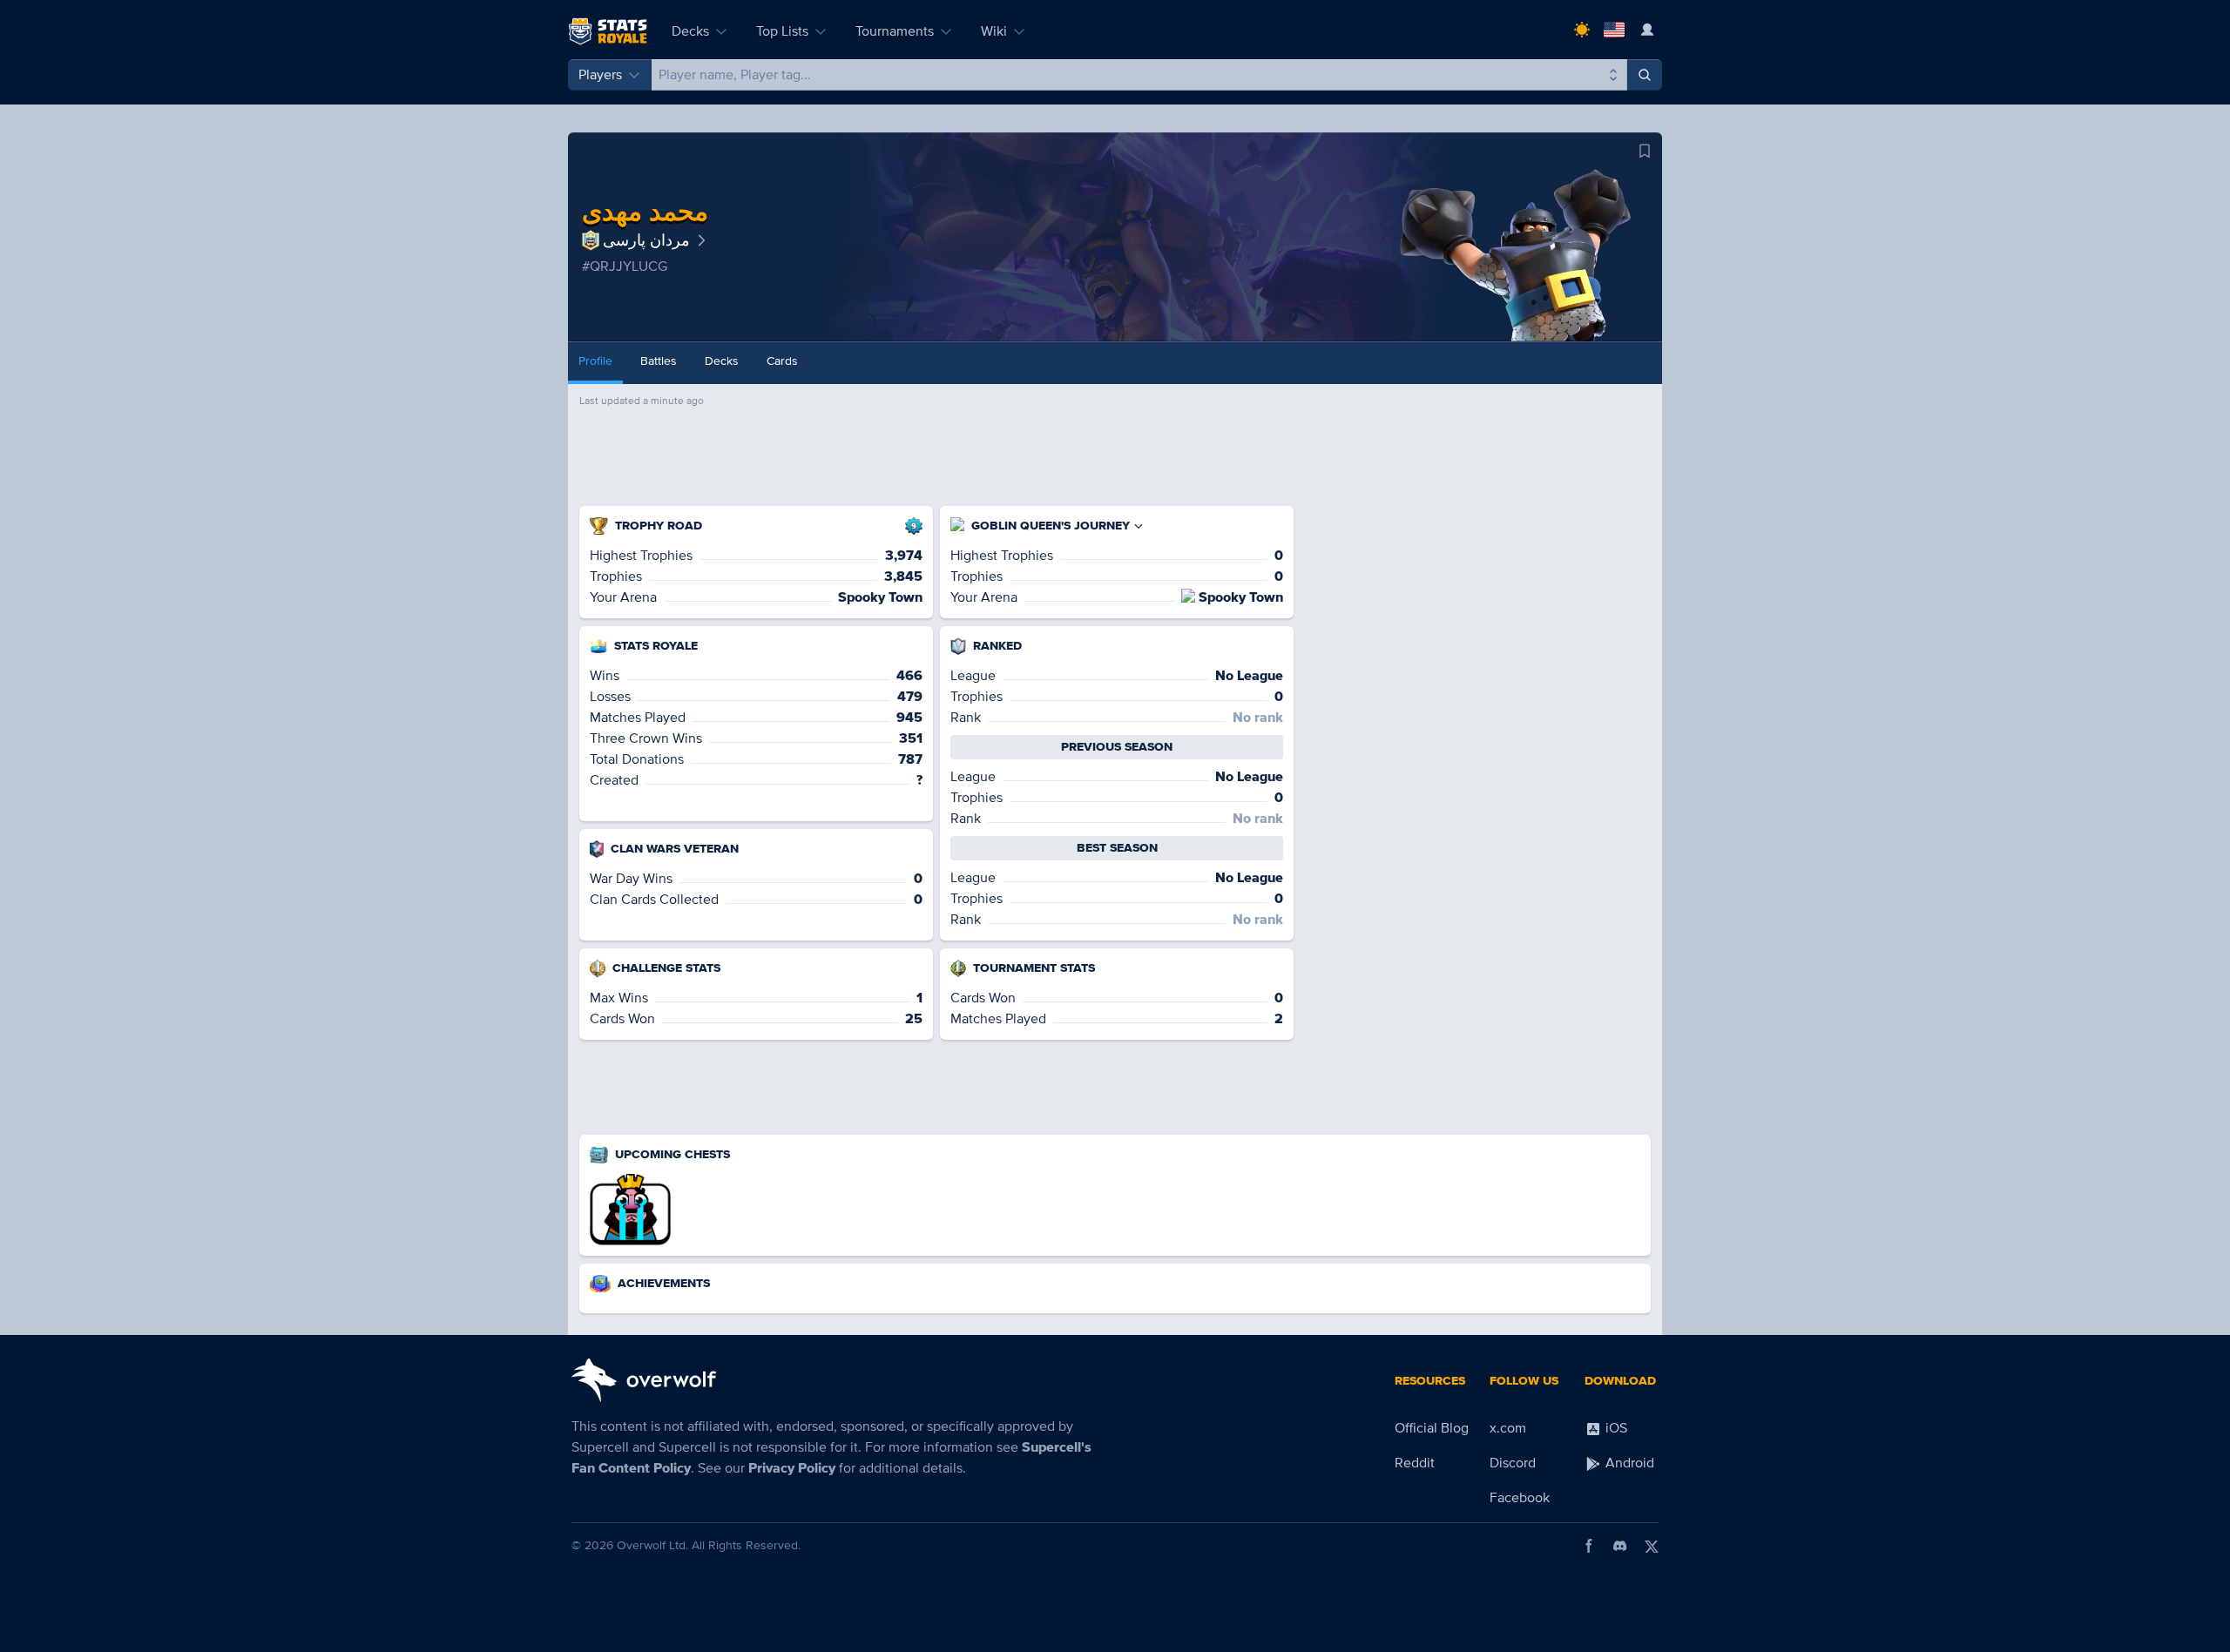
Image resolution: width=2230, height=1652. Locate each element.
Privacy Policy (792, 1468)
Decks (690, 31)
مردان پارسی (646, 240)
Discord (1513, 1463)
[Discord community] (1620, 1546)
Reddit (1415, 1463)
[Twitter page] (1652, 1546)
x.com (1508, 1428)
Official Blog (1432, 1428)
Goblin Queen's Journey (1051, 526)
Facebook (1520, 1498)
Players (600, 75)
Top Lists (782, 31)
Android (1628, 1463)
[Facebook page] (1589, 1546)
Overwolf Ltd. (652, 1545)
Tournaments (895, 31)
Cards (782, 361)
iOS (1615, 1428)
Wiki (994, 31)
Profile (595, 361)
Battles (659, 361)
